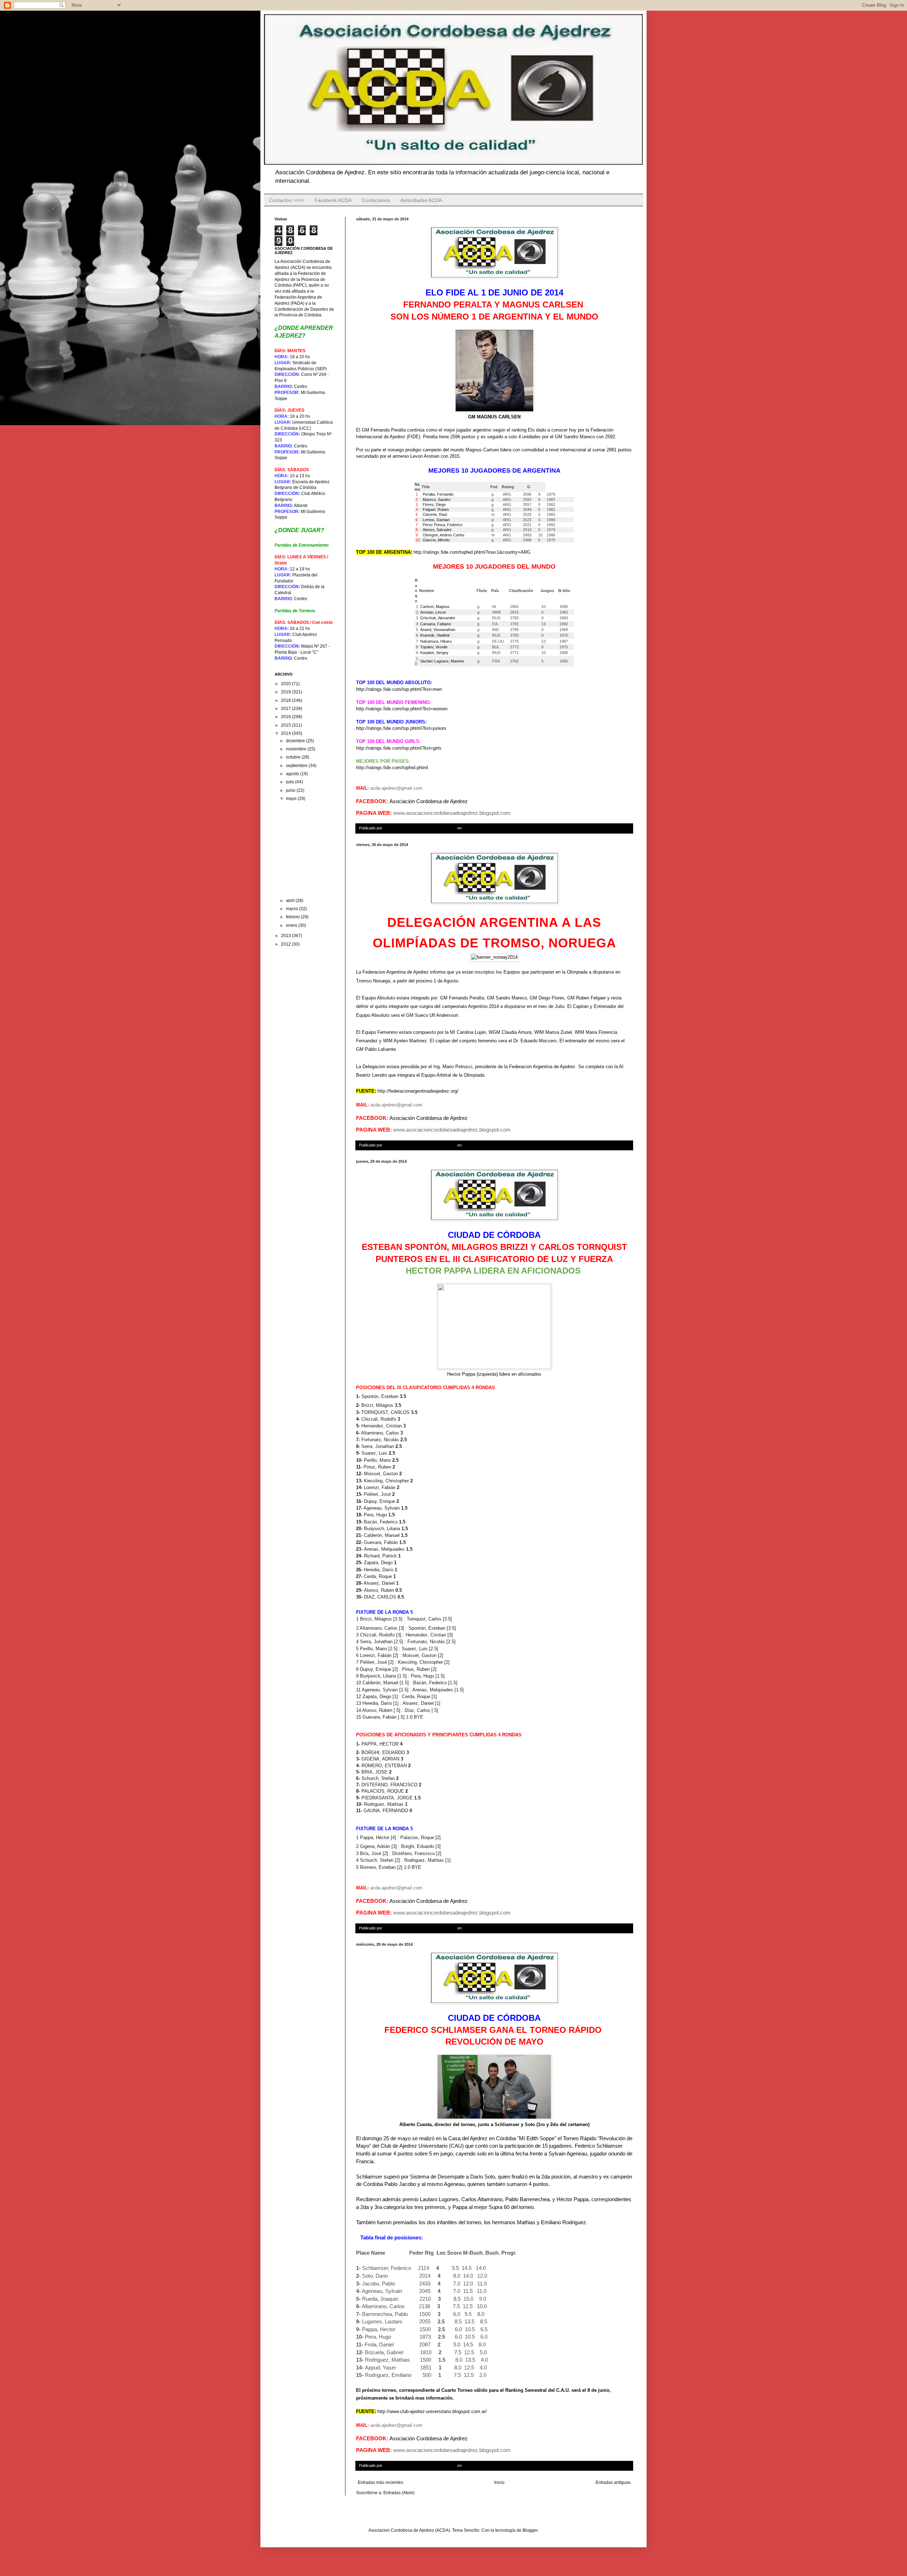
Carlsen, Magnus (435, 607)
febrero (293, 917)
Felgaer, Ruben (435, 509)
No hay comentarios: (501, 828)
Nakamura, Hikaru (436, 641)
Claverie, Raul (434, 514)
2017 (286, 709)
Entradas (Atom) (399, 2493)
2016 (286, 717)
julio (291, 782)
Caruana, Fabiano (436, 624)
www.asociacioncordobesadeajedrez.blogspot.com (452, 813)
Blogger (530, 2530)
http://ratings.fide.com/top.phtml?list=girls (399, 748)
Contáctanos (376, 200)
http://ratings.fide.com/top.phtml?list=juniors (401, 728)
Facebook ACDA (333, 200)
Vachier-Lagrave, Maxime (442, 661)
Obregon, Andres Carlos (443, 535)
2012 (286, 944)
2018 (286, 700)
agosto (293, 774)
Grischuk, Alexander (438, 618)
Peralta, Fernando (438, 494)
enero (292, 925)
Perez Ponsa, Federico (442, 525)
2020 (286, 684)
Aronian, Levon (433, 612)
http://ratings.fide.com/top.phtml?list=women (402, 709)
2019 (286, 692)
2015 (286, 725)
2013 (286, 936)
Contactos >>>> (287, 200)
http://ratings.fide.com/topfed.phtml (392, 768)
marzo (292, 909)
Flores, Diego (434, 505)
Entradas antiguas (613, 2482)
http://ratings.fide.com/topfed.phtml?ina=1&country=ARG (472, 552)
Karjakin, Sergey (434, 653)
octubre (294, 757)
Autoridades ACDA (421, 200)
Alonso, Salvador (437, 530)
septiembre (297, 766)
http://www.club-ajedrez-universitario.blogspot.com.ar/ (432, 2411)
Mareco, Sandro (436, 500)
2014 (286, 733)
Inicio (499, 2482)
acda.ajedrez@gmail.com (396, 788)
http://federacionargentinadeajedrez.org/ (418, 1091)
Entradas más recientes (381, 2482)
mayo (292, 799)
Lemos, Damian (436, 520)
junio (291, 790)
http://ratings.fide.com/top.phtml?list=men (399, 689)
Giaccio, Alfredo (436, 540)
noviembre (297, 749)
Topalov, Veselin (434, 647)
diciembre (296, 741)
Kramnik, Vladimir (435, 635)
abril (291, 901)
